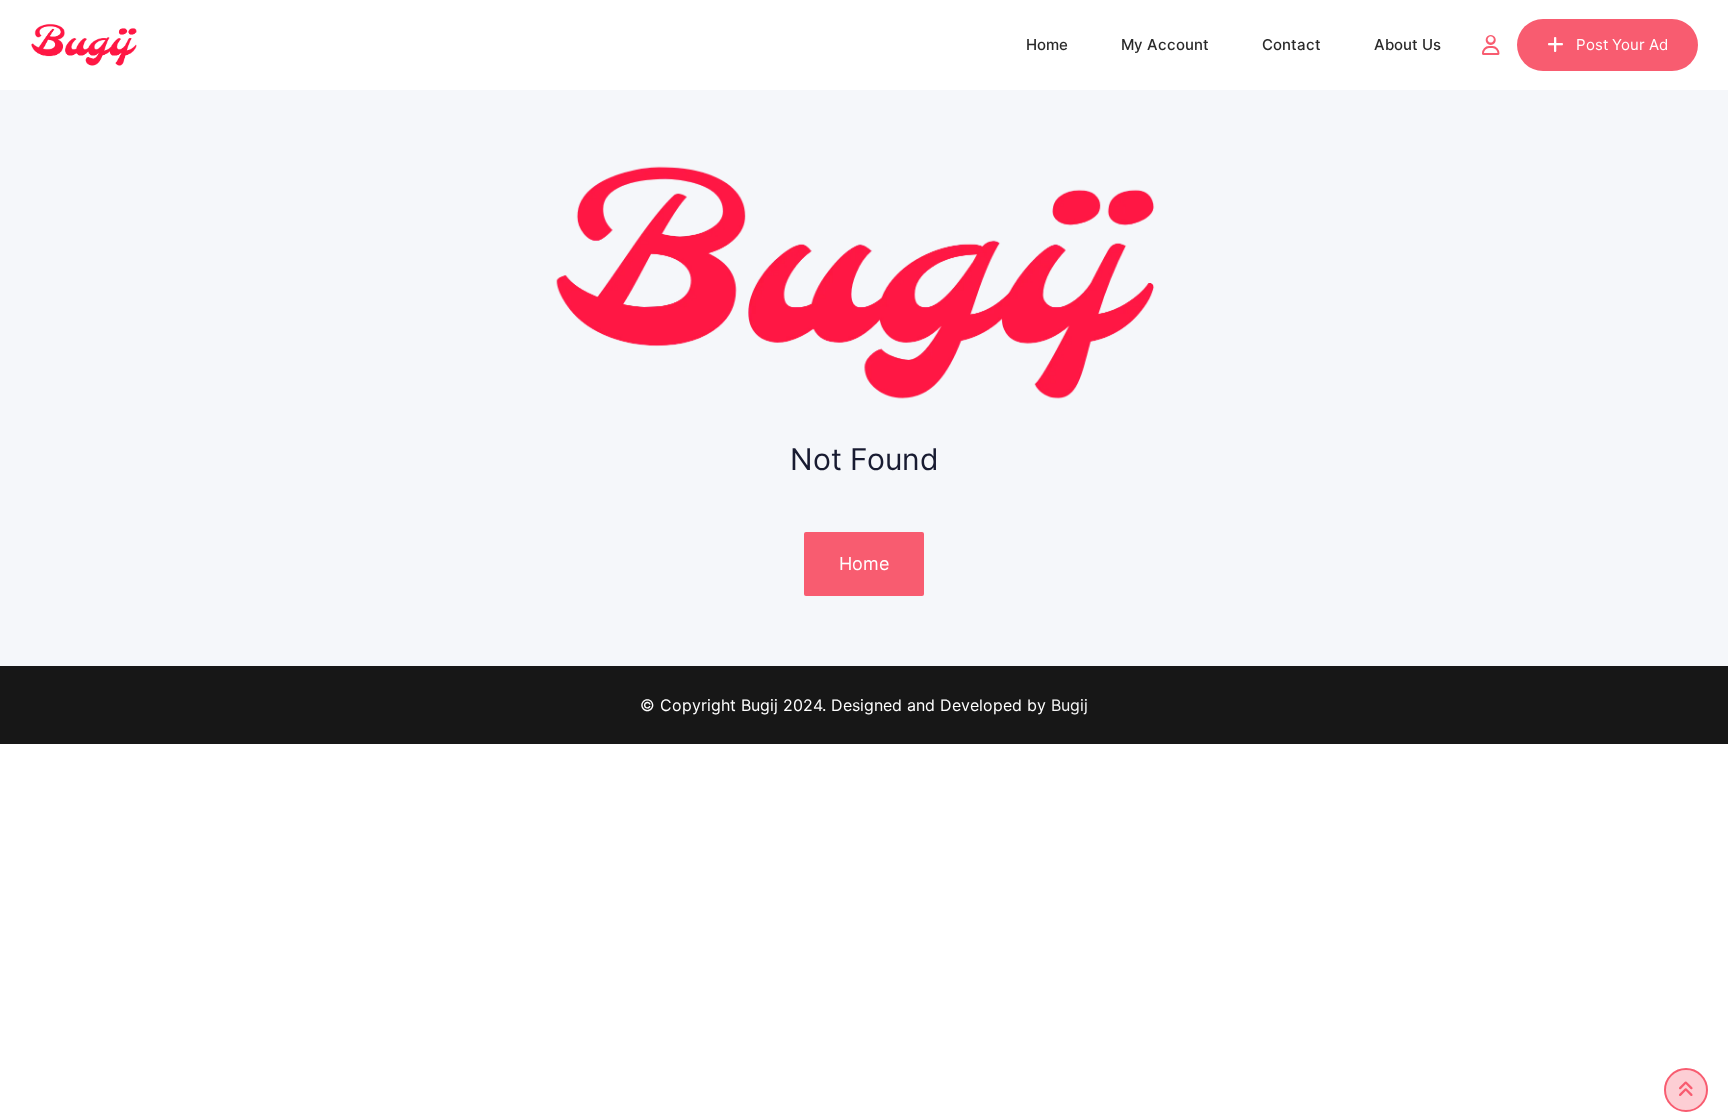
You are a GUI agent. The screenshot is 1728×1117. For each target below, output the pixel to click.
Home (1047, 44)
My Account (1165, 44)
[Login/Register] (1491, 45)
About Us (1407, 44)
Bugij (1069, 705)
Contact (1291, 44)
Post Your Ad (1622, 44)
